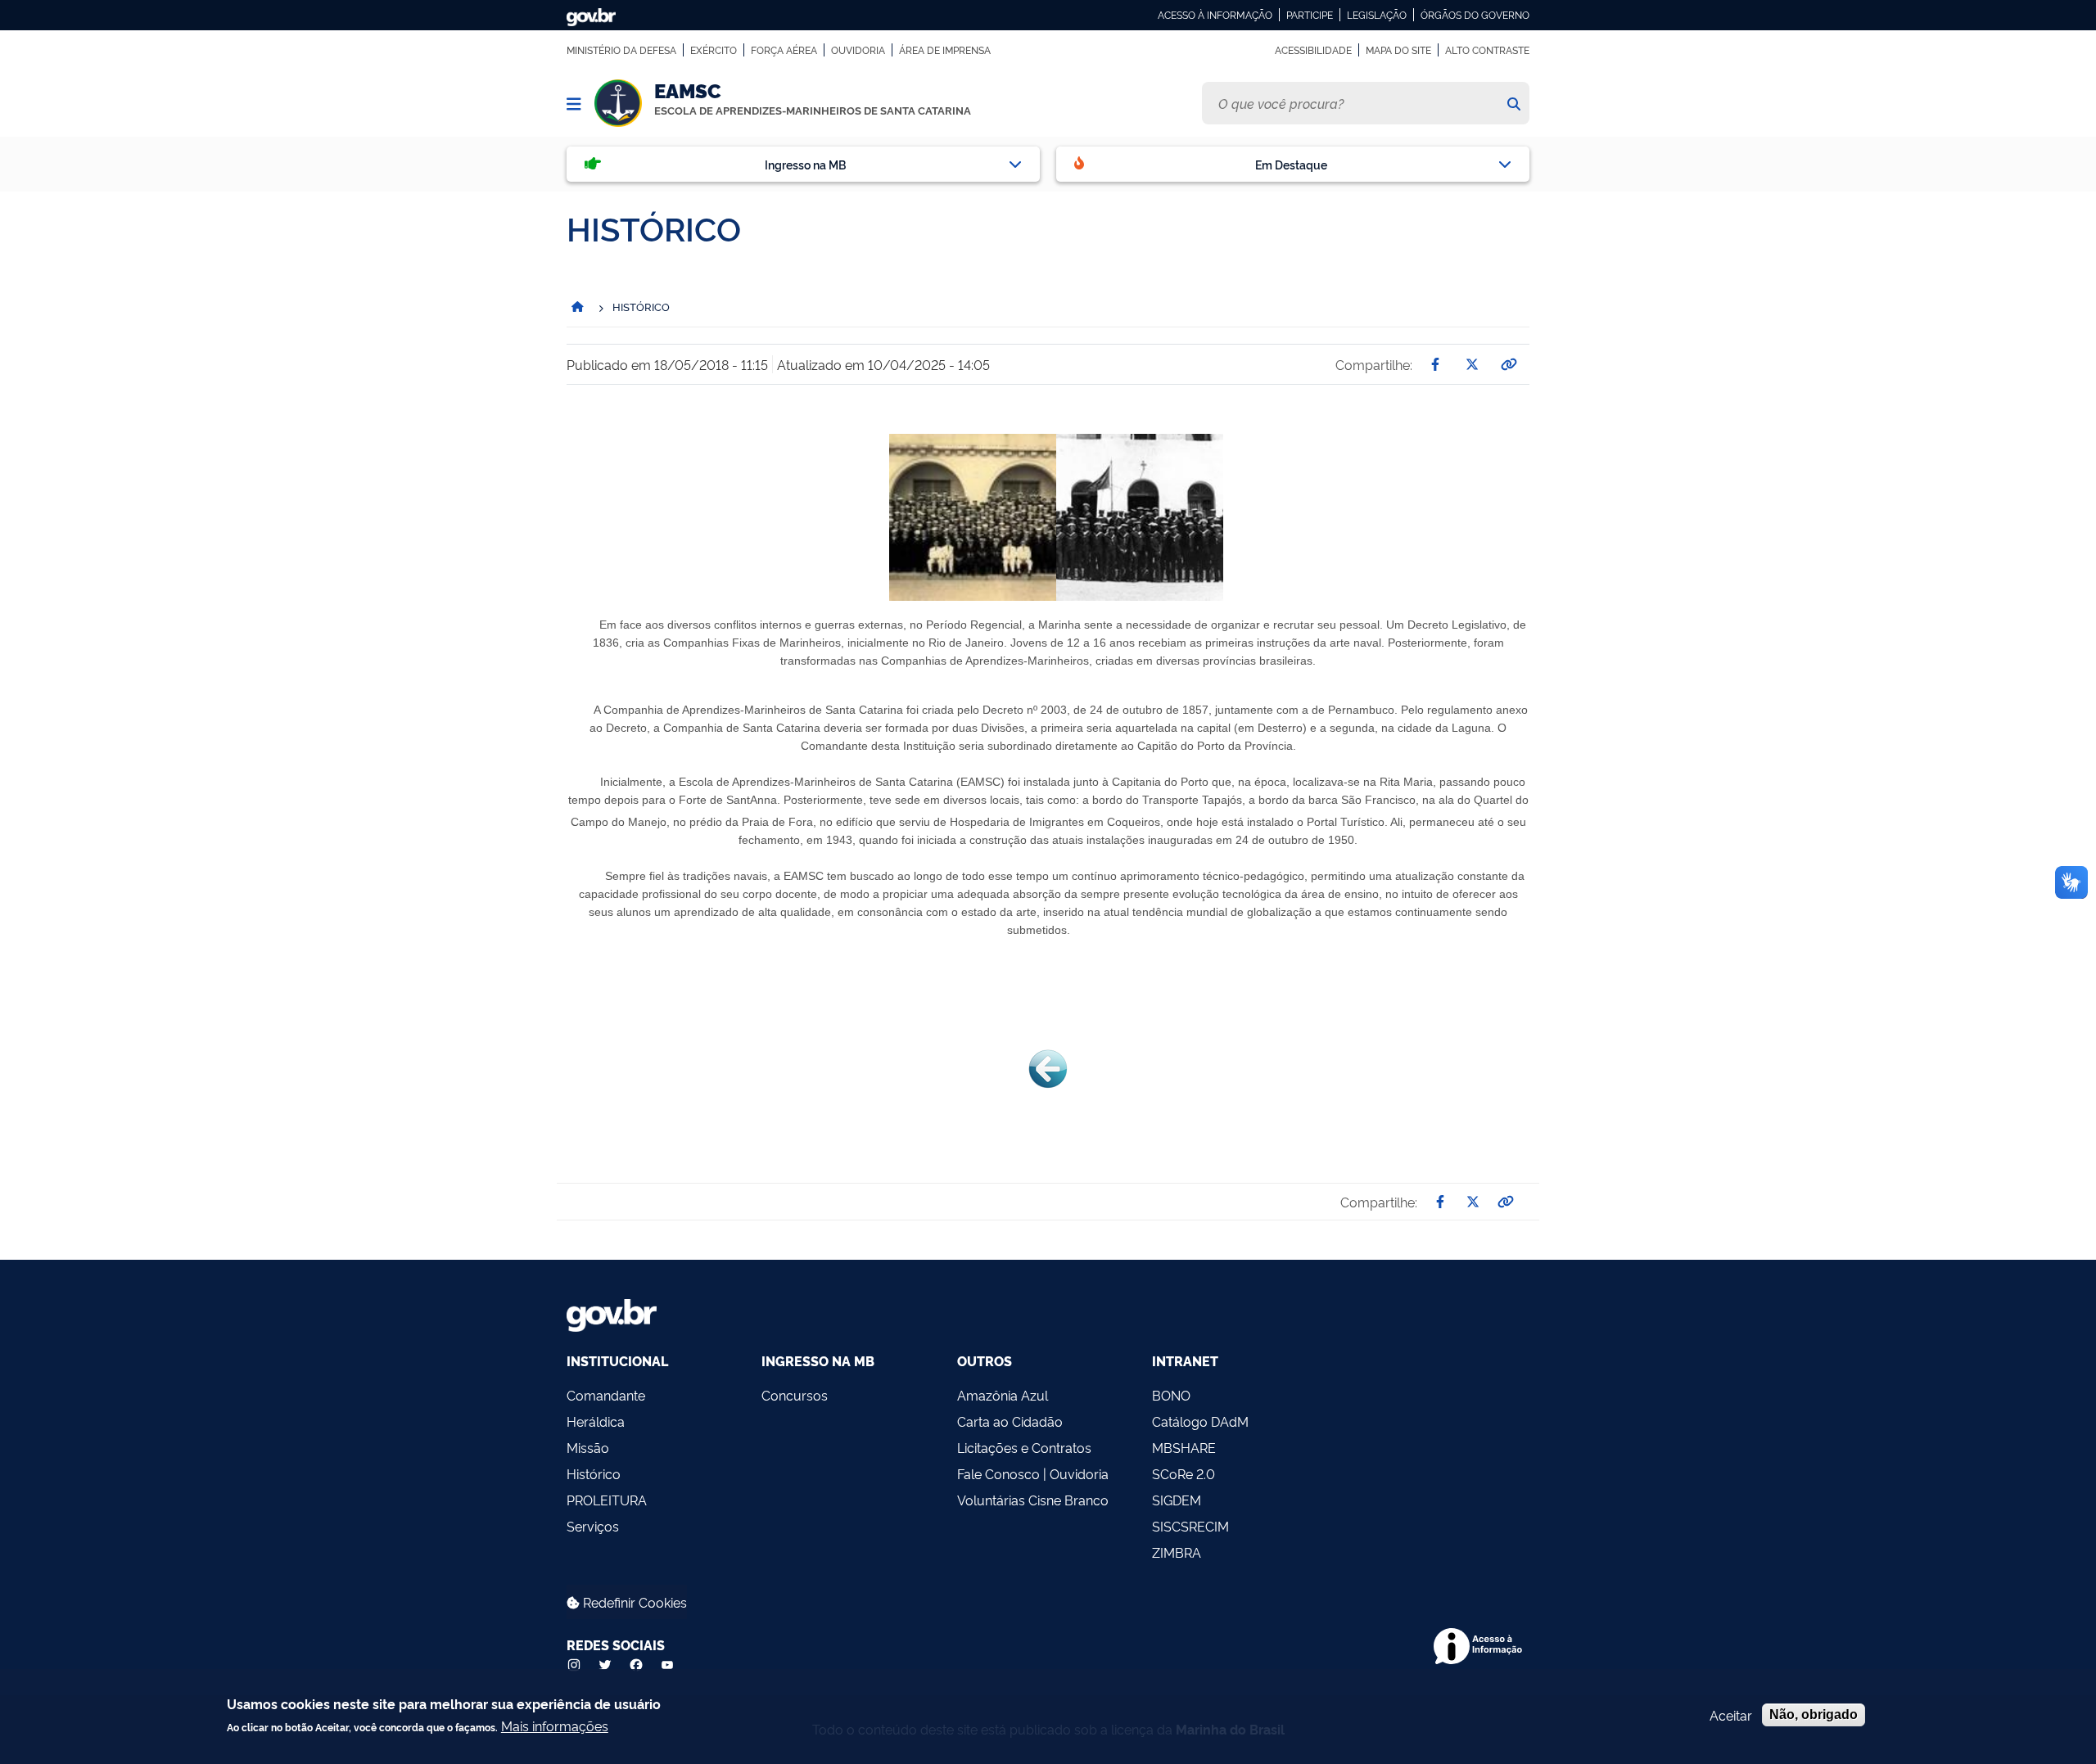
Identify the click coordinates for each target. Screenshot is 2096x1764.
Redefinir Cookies (633, 1602)
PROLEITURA (607, 1500)
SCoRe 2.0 (1184, 1473)
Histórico (594, 1473)
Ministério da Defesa (621, 50)
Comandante (606, 1395)
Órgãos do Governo (1475, 15)
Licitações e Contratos (1024, 1447)
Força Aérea (784, 50)
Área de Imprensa (945, 50)
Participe (1310, 15)
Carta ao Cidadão (1010, 1421)
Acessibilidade (1313, 50)
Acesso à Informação (1215, 15)
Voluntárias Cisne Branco (1033, 1500)
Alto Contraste (1487, 50)
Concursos (795, 1395)
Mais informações (555, 1726)
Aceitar (1731, 1715)
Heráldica (596, 1421)
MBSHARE (1184, 1447)
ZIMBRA (1177, 1552)
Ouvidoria (858, 50)
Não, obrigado (1814, 1714)
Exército (714, 50)
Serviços (593, 1526)
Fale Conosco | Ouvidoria (1033, 1473)
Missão (588, 1447)
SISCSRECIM (1190, 1526)
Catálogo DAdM (1200, 1421)
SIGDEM (1177, 1500)
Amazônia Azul (1003, 1395)
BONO (1171, 1395)
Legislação (1377, 15)
